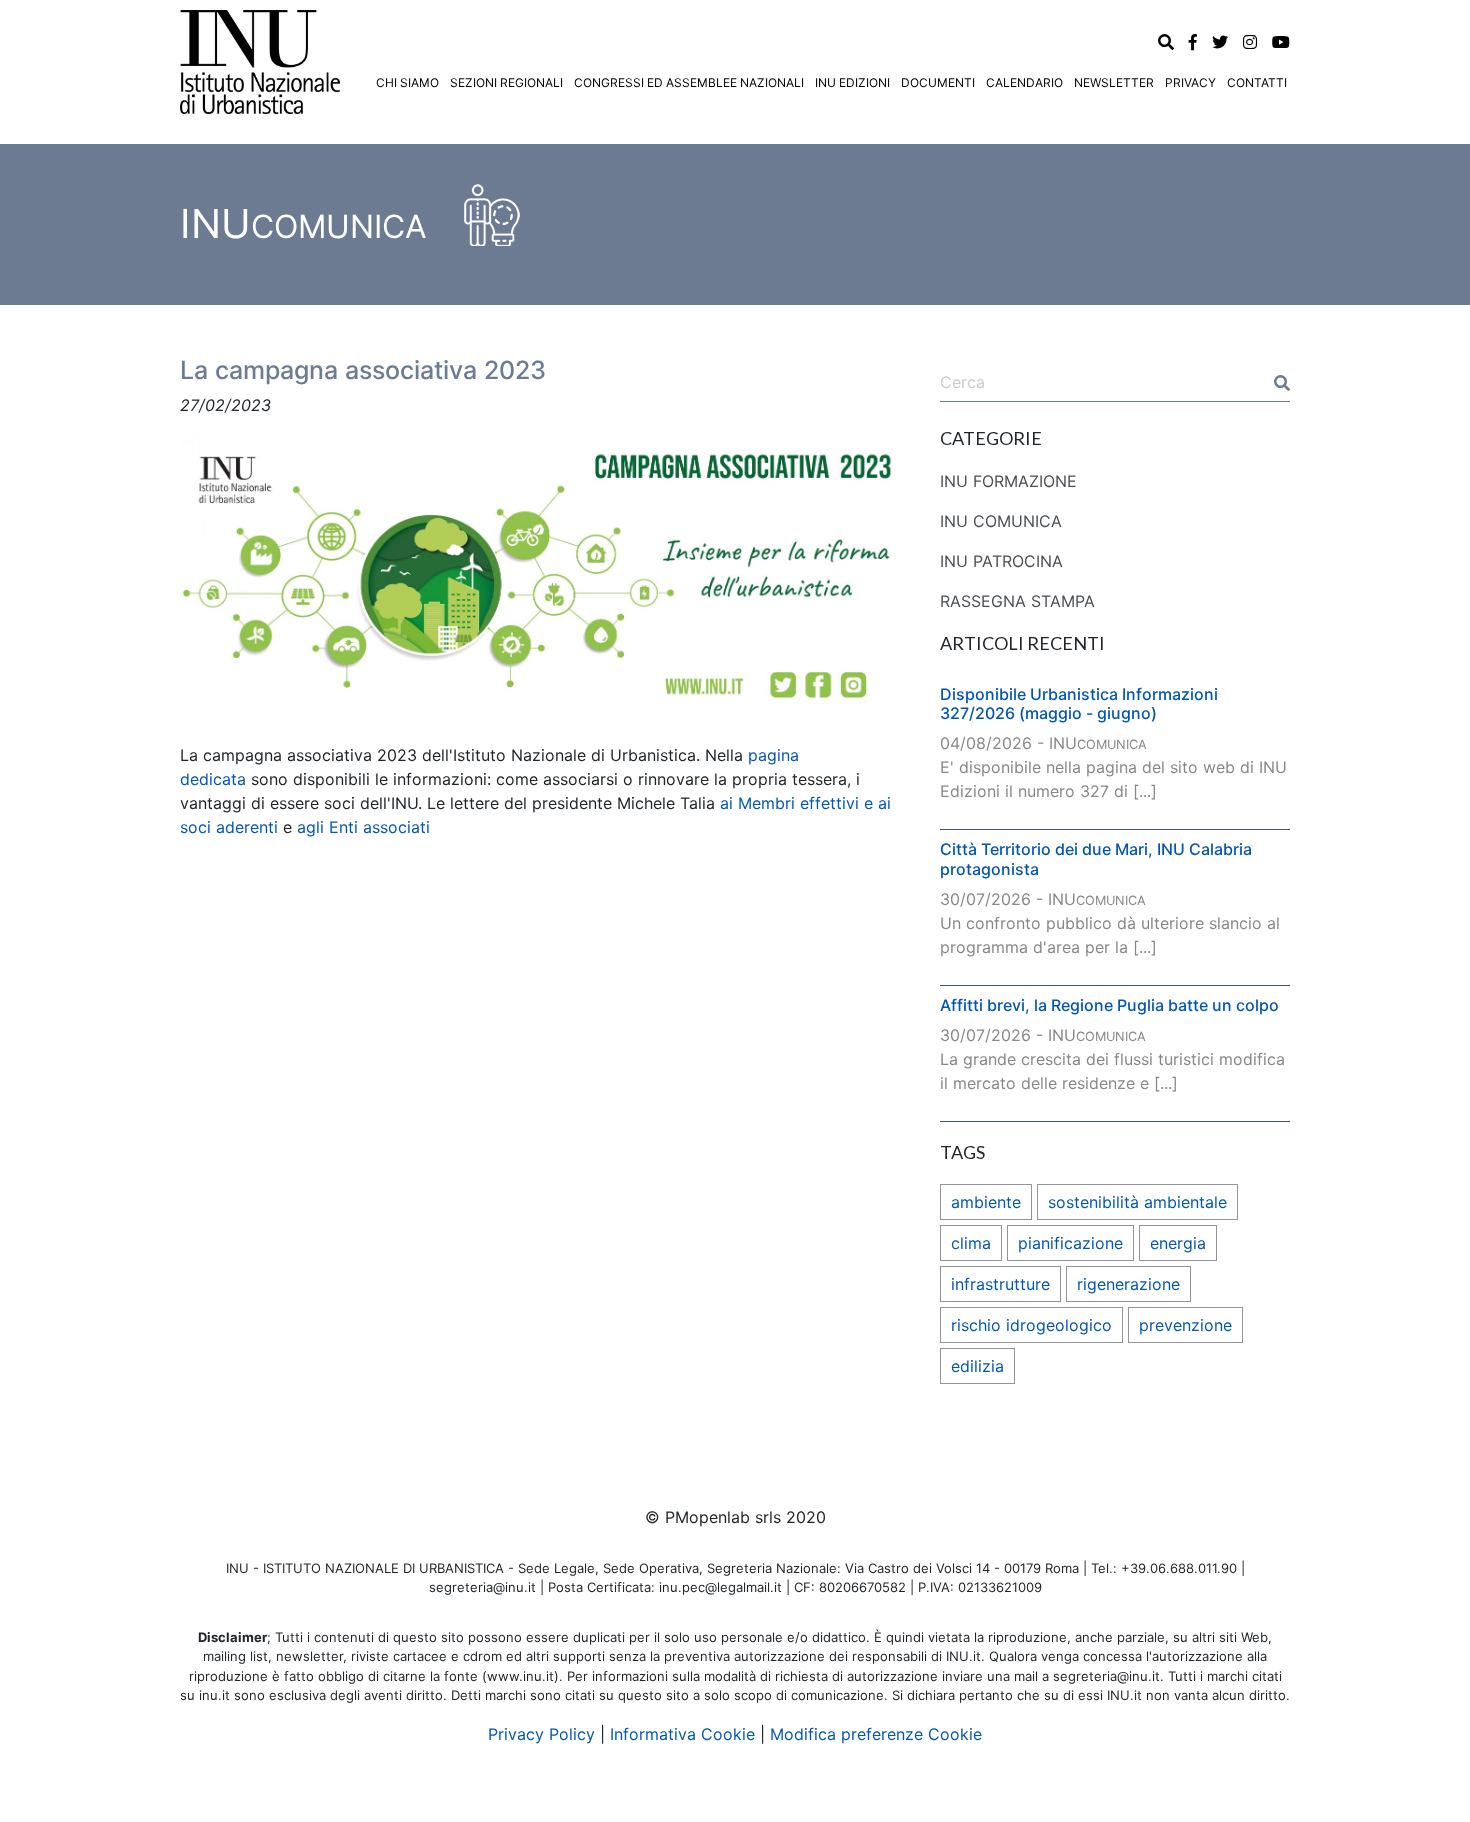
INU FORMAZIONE (1008, 481)
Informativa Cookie (682, 1734)
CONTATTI (1257, 82)
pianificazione (1070, 1243)
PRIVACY (1190, 82)
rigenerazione (1128, 1284)
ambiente (986, 1202)
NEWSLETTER (1114, 82)
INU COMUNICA (1001, 521)
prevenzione (1185, 1325)
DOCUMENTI (938, 82)
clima (971, 1243)
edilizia (977, 1366)
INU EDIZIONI (852, 82)
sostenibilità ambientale (1137, 1202)
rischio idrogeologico (1031, 1325)
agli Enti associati (363, 827)
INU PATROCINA (1001, 561)
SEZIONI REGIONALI (506, 82)
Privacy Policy (541, 1734)
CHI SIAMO (407, 82)
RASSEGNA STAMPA (1017, 601)
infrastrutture (1000, 1284)
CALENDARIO (1024, 82)
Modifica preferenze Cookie (876, 1734)
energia (1178, 1243)
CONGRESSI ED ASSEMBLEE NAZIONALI (689, 82)
